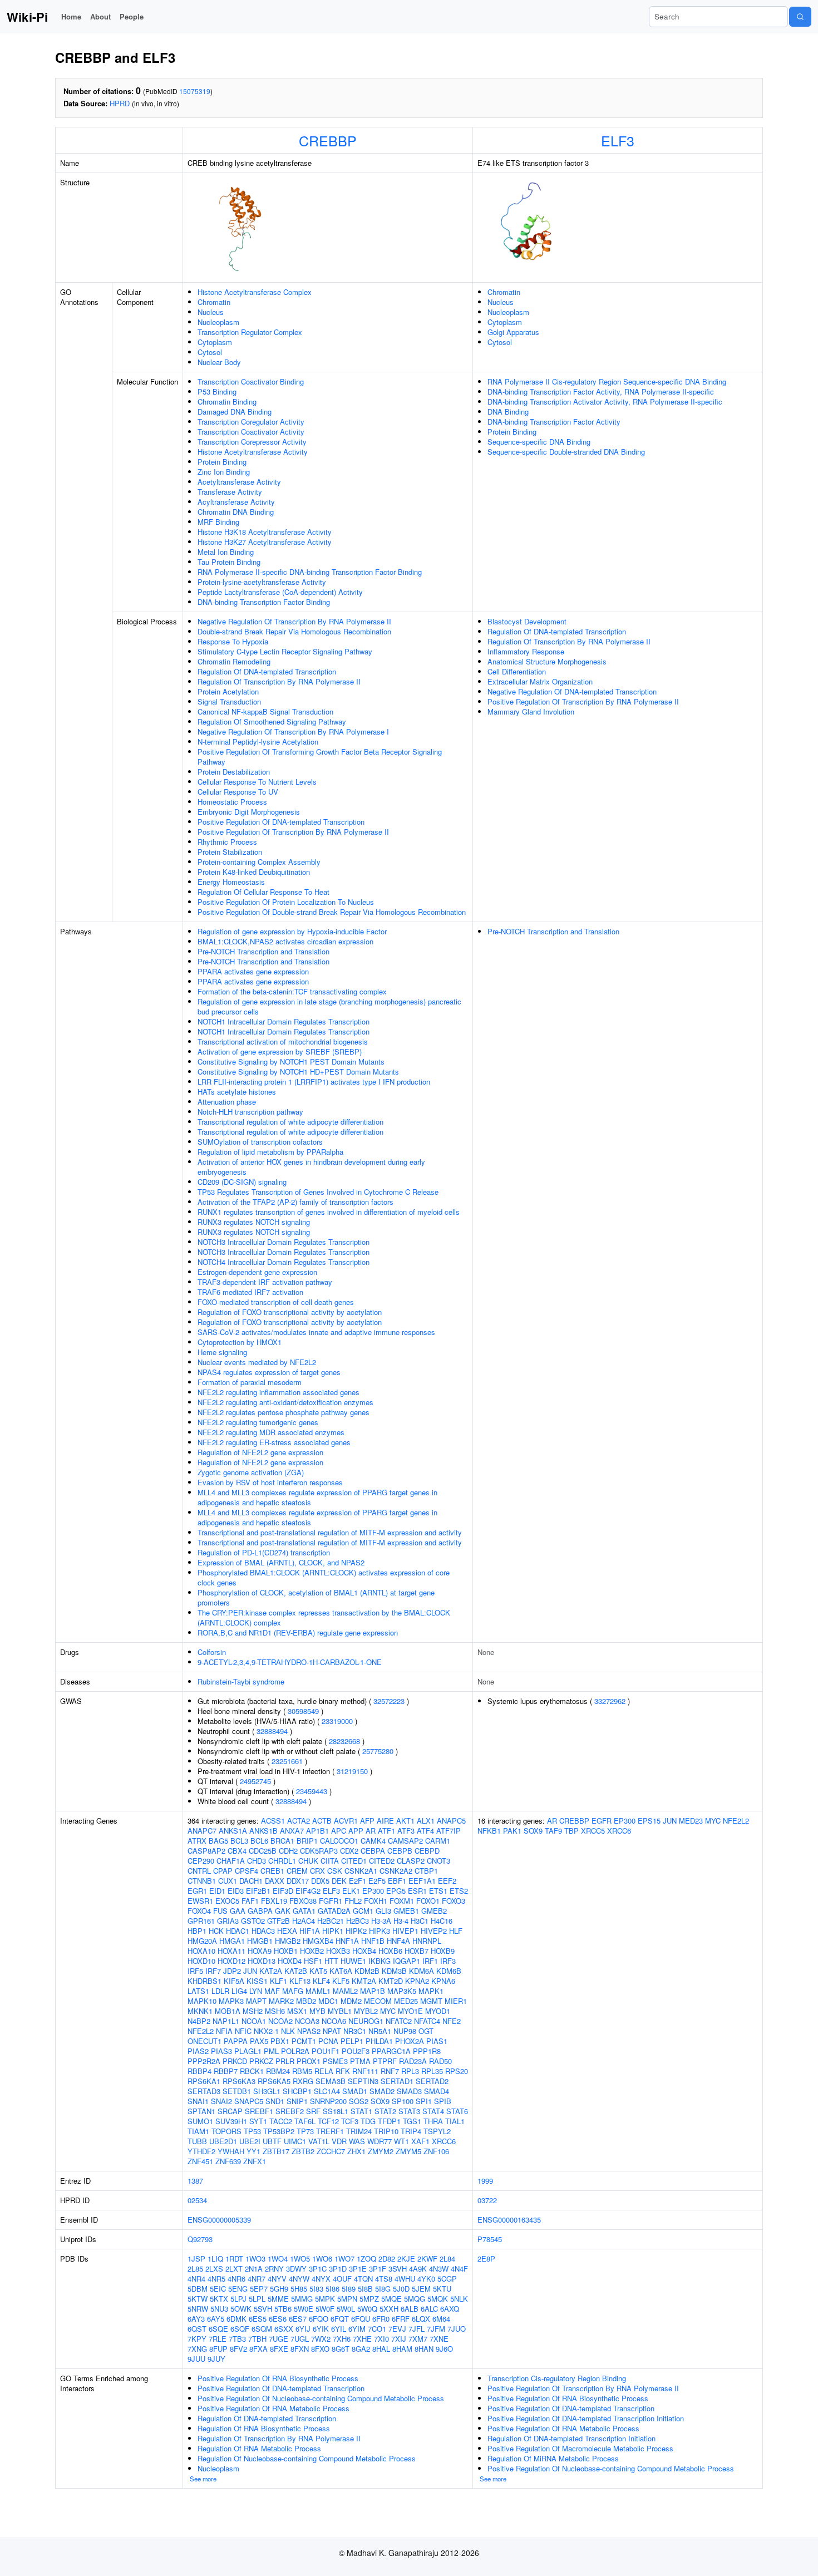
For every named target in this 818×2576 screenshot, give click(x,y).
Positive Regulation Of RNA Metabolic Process (274, 2408)
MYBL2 (366, 2011)
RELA (324, 2071)
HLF (456, 1931)
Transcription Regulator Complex (250, 332)
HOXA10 (201, 1951)
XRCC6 (444, 2141)
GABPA (260, 1911)
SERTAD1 (397, 2081)
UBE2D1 (223, 2141)
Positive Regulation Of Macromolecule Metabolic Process (580, 2448)
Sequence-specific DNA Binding (539, 442)
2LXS (214, 2269)
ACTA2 (299, 1821)
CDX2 (349, 1851)
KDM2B (367, 1971)
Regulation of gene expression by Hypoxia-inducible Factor (292, 931)
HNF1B (373, 1941)
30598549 (303, 1711)
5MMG (302, 2299)
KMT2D (391, 1981)
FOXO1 (428, 1901)
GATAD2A (334, 1911)
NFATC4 (427, 2021)
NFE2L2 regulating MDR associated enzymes (271, 1432)
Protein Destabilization (234, 772)
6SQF (240, 2329)
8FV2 (238, 2349)
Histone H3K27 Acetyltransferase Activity (265, 542)
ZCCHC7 (331, 2151)
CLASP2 (411, 1861)
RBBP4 (199, 2071)
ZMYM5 (408, 2151)
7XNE (439, 2339)
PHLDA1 (379, 2041)
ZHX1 (356, 2151)
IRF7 (213, 1971)
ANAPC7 (202, 1831)
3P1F (378, 2269)
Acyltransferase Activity (236, 502)
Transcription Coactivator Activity (251, 432)
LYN (256, 1991)
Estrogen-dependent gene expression (257, 1272)
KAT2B (296, 1971)
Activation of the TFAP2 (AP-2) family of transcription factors (295, 1202)
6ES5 (258, 2319)
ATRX (197, 1841)
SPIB (443, 2101)
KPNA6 (443, 1981)
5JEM (421, 2289)
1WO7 (344, 2259)
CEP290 (201, 1861)
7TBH (257, 2339)
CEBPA (373, 1851)
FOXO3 (454, 1901)
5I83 (316, 2289)
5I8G (383, 2289)
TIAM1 (198, 2131)
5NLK (459, 2299)
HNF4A (398, 1941)
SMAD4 (437, 2091)
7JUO (457, 2329)
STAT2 (385, 2111)
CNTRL (199, 1871)
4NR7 (257, 2279)
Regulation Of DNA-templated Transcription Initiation (571, 2438)
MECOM (378, 2001)
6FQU (361, 2319)
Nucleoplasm (218, 322)
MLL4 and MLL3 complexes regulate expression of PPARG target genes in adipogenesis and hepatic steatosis (317, 1497)
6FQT (340, 2319)
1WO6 (322, 2259)
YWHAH (231, 2151)
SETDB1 (237, 2091)
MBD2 (306, 2001)
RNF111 (365, 2071)
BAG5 (218, 1841)
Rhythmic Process (227, 842)
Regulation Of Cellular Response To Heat (263, 892)
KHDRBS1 (204, 1981)
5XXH (389, 2309)
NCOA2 (280, 2021)
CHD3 (257, 1861)
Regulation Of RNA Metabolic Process (259, 2448)
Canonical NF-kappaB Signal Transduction (265, 711)
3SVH (398, 2269)
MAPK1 (431, 1991)
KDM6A (422, 1971)
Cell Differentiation (517, 671)
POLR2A (295, 2051)
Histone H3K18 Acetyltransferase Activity (265, 532)
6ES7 (298, 2319)
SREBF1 (259, 2111)
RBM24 (278, 2071)
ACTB (322, 1821)
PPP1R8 (427, 2051)
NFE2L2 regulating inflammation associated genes (279, 1392)
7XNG (197, 2349)
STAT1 (361, 2111)
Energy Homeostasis (231, 882)
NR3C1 (355, 2031)
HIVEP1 (405, 1931)
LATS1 (198, 1991)
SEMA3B (331, 2081)
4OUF (342, 2279)
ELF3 (618, 140)
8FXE (279, 2349)
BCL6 (259, 1841)
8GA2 (361, 2349)
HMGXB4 (318, 1941)
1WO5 (300, 2259)
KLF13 (300, 1981)
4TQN (363, 2279)
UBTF (272, 2141)
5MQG (415, 2299)
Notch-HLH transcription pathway (250, 1112)
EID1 (217, 1891)
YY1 (253, 2151)
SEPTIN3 (363, 2081)
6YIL (339, 2329)
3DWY (296, 2269)
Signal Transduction (229, 701)
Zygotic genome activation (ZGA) (251, 1472)
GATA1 (304, 1911)
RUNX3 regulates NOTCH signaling (254, 1222)
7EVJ (397, 2329)
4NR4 (196, 2279)
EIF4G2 (308, 1891)
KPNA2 (417, 1981)
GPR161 (201, 1921)
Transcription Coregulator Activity (251, 422)
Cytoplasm (215, 342)
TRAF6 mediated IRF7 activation (250, 1292)
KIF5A (234, 1981)
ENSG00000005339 (219, 2220)
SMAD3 (409, 2091)
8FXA (258, 2349)
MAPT (256, 2001)
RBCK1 (252, 2071)
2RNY (274, 2269)
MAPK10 (202, 2001)
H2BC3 (358, 1921)
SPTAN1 (201, 2111)
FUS (220, 1911)
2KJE (406, 2259)
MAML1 (318, 1991)
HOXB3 (338, 1951)
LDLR (220, 1991)
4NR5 (216, 2279)
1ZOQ (366, 2259)
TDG (368, 2121)
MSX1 (297, 2011)
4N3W (439, 2269)
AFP (367, 1821)
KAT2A (271, 1971)
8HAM (402, 2349)
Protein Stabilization (230, 852)
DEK (339, 1881)
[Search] (800, 17)
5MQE (391, 2299)
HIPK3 (380, 1931)
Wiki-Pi (27, 17)
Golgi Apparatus (513, 332)
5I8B (365, 2289)
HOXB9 (443, 1951)
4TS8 (384, 2279)
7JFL (417, 2329)
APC (339, 1831)
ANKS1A (233, 1831)
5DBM (198, 2289)
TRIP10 (386, 2131)
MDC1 (328, 2001)
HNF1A (347, 1941)
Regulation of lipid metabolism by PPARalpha (270, 1152)
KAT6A (341, 1971)
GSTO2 (253, 1921)
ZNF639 (228, 2161)
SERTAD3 (204, 2091)
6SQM (262, 2329)
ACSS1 (273, 1821)
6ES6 (278, 2319)
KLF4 (321, 1981)
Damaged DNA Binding (235, 412)
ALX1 (426, 1821)
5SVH (263, 2309)
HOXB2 (312, 1951)
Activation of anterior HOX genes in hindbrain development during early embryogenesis (311, 1167)
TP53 (252, 2131)
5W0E (304, 2309)
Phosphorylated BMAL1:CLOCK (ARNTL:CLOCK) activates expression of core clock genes (324, 1577)
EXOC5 (227, 1901)
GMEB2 (434, 1911)
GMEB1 (406, 1911)
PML (271, 2051)
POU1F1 (326, 2051)
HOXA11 (231, 1951)
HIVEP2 (434, 1931)
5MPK (325, 2299)
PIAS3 (221, 2051)
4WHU (405, 2279)
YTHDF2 (201, 2151)
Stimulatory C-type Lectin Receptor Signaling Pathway (285, 651)
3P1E (358, 2269)
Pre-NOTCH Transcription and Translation (263, 951)
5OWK (241, 2309)
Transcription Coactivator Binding (251, 381)
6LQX (421, 2319)
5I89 (349, 2289)
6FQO (319, 2319)
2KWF (427, 2259)
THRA (433, 2121)
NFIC (243, 2031)
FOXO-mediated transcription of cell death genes (276, 1302)
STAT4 (433, 2111)
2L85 (195, 2269)
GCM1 (363, 1911)
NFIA (224, 2031)
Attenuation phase (227, 1102)
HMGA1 (232, 1941)
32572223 (389, 1701)
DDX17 (298, 1881)
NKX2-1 (266, 2031)
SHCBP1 (297, 2091)
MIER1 (456, 2001)
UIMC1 (295, 2141)
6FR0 (381, 2319)
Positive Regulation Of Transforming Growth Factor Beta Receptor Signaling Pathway (320, 757)
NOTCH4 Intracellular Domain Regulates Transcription (284, 1262)
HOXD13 (262, 1961)
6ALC (429, 2309)
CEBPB (400, 1851)
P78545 (490, 2239)
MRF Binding (218, 522)
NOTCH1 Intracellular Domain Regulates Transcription (284, 1021)
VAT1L (319, 2141)
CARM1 (438, 1841)
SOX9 (380, 2101)
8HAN (424, 2349)
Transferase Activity (230, 492)
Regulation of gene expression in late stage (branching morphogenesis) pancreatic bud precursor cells (329, 1006)
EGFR (602, 1821)
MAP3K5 (402, 1991)
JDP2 (232, 1971)
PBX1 (280, 2041)
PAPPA (236, 2041)
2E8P (486, 2259)
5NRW (198, 2309)
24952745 (255, 1781)
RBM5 (302, 2071)
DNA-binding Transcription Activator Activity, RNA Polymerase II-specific (605, 402)
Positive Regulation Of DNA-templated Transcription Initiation (586, 2418)
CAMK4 (373, 1841)
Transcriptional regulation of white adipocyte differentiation (290, 1122)
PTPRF (385, 2061)
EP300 (373, 1891)
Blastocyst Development (527, 621)
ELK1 (351, 1891)
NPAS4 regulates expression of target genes (269, 1372)
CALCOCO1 (339, 1841)
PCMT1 (304, 2041)
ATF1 (386, 1831)
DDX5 (320, 1881)
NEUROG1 (366, 2021)
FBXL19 (274, 1901)
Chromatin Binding (227, 402)
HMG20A (202, 1941)
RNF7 (390, 2071)
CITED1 (354, 1861)
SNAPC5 (249, 2101)
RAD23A (413, 2061)
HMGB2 (288, 1941)
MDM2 (351, 2001)
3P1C (318, 2269)
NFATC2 (399, 2021)
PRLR (285, 2061)
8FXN (300, 2349)
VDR (339, 2141)
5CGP (447, 2279)
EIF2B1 (258, 1891)
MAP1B (373, 1991)
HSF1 (313, 1961)
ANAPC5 (451, 1821)
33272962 (610, 1701)
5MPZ (369, 2299)
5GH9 (279, 2289)
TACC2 (281, 2121)
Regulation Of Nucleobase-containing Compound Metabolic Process (307, 2458)
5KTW (198, 2299)
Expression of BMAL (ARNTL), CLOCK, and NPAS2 (281, 1562)
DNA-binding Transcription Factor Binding (264, 602)
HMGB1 (260, 1941)
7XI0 (381, 2339)
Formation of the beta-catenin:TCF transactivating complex (292, 991)
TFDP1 (389, 2121)
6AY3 (196, 2319)
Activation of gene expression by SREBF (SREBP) (280, 1051)
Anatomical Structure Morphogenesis (547, 661)
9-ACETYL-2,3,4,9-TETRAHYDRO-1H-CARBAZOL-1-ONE (290, 1662)
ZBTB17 (276, 2151)
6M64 (441, 2319)
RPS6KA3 (239, 2081)
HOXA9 (260, 1951)
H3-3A (381, 1921)
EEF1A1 (422, 1881)
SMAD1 (355, 2091)
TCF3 (350, 2121)
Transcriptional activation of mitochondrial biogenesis (283, 1041)
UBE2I (250, 2141)
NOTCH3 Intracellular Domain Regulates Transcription (284, 1242)
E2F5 (377, 1881)
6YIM (357, 2329)
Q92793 (200, 2239)
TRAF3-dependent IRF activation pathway (265, 1282)
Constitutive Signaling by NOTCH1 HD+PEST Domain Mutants (298, 1072)
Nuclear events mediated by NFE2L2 (257, 1362)
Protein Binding (222, 462)
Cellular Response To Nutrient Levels (257, 782)
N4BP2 (199, 2021)
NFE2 (452, 2021)
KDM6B (449, 1971)
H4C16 (442, 1921)
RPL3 (410, 2071)
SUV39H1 (231, 2121)
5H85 (299, 2289)
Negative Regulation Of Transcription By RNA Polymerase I (293, 732)
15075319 (195, 91)
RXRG (303, 2081)
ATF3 (406, 1831)
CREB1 (272, 1871)
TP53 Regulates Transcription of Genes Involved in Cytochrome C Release (318, 1192)
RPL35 (432, 2071)
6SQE (218, 2329)
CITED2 (382, 1861)
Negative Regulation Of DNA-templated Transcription (572, 691)
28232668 (344, 1741)
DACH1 (251, 1881)
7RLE (218, 2339)
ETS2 (459, 1891)
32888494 (272, 1731)
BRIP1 (307, 1841)
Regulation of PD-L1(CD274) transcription (264, 1552)
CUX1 (228, 1881)
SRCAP (230, 2111)
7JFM (436, 2329)
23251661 (287, 1761)
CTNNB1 (202, 1881)
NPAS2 (309, 2031)
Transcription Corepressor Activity (252, 442)
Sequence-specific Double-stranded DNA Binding (566, 452)
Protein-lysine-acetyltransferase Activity (262, 582)
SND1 (275, 2101)
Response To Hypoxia (233, 641)
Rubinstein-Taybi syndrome (241, 1681)
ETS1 (438, 1891)
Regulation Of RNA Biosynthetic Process (264, 2428)
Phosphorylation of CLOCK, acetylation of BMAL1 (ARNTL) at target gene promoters (316, 1597)
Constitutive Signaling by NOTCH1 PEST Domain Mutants (291, 1062)
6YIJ (303, 2329)
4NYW (299, 2279)
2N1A (254, 2269)
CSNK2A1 (361, 1871)
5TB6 (283, 2309)
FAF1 (250, 1901)
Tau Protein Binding (229, 562)
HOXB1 (286, 1951)
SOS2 (359, 2101)
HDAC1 (238, 1931)
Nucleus (211, 312)
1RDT (234, 2259)
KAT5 (318, 1971)
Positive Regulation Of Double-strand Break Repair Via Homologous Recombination (332, 912)
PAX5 (259, 2041)
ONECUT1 (204, 2041)
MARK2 (281, 2001)
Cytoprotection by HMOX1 (240, 1342)
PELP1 (352, 2041)
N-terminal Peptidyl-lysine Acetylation (258, 742)
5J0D (401, 2289)
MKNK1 (200, 2011)
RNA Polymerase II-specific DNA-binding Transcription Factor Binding (310, 572)
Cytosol (210, 352)
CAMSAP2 (405, 1841)
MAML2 (345, 1991)
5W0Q (367, 2309)
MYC (388, 2011)
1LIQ (215, 2259)
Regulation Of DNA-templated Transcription (267, 671)
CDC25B (263, 1851)
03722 (487, 2200)
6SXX (284, 2329)
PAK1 (512, 1831)
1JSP (196, 2259)
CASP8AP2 (206, 1851)
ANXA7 (292, 1831)
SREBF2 (290, 2111)
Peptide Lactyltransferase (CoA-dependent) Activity (280, 592)
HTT (331, 1961)
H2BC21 (331, 1921)
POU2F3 (356, 2051)
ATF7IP (449, 1831)
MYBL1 (340, 2011)
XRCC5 (593, 1831)
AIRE (385, 1821)
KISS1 (257, 1981)
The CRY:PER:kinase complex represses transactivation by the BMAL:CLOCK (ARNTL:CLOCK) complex (324, 1617)
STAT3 (409, 2111)
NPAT (332, 2031)
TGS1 (412, 2121)
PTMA (360, 2061)
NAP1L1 (226, 2021)
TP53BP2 (279, 2131)
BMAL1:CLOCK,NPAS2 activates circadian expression (285, 941)
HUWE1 (353, 1961)
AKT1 (405, 1821)
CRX (317, 1871)
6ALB (410, 2309)
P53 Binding (217, 391)
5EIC (218, 2289)
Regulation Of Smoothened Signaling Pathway (272, 721)
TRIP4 (411, 2131)
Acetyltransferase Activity (239, 482)
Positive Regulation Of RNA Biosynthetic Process (278, 2378)
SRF (313, 2111)
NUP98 (405, 2031)
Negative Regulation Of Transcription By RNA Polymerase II (294, 621)
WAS (357, 2141)
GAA (238, 1911)
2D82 (387, 2259)
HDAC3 (263, 1931)
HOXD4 (290, 1961)
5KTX (219, 2299)
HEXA (287, 1931)
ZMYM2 (381, 2151)
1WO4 (278, 2259)
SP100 (403, 2101)
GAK (283, 1911)
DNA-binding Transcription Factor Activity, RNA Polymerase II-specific (601, 391)
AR (371, 1831)
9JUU (196, 2359)
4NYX (321, 2279)
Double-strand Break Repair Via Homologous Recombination (294, 631)
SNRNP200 (328, 2101)
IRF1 (430, 1961)
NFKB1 (489, 1831)
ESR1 (417, 1891)
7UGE (279, 2339)
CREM (297, 1871)
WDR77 (380, 2141)
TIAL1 (455, 2121)
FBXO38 (303, 1901)
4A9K (418, 2269)
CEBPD (427, 1851)
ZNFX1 (255, 2161)
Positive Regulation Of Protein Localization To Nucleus (286, 902)
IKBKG (380, 1961)
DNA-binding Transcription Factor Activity (554, 422)
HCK (216, 1931)
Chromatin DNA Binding (236, 512)
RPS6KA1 (204, 2081)
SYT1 (258, 2121)
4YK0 (426, 2279)
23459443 (312, 1791)
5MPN (347, 2299)
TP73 (305, 2131)
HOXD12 (231, 1961)
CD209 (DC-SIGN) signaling (242, 1182)
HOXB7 (417, 1951)
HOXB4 (364, 1951)
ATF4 (425, 1831)
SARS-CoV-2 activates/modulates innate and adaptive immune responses (316, 1332)
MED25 (406, 2001)
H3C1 (420, 1921)
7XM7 (418, 2339)
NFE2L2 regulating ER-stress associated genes (274, 1442)
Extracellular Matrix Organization (540, 681)
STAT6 (457, 2111)
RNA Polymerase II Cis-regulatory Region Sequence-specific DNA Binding (607, 381)
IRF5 (195, 1971)
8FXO (320, 2349)
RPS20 (457, 2071)
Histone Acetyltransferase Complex (255, 292)
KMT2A (364, 1981)
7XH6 (342, 2339)
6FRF (401, 2319)
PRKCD (235, 2061)
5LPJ (238, 2299)
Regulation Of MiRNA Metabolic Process (553, 2458)
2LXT (234, 2269)
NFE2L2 (201, 2031)
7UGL (300, 2339)
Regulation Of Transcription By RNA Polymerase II (279, 681)
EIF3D (283, 1891)
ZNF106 (436, 2151)
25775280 (378, 1751)
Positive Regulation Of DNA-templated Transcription (281, 822)
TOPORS (226, 2131)
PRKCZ (261, 2061)
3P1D (338, 2269)
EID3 (236, 1891)
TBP (571, 1831)
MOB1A (228, 2011)
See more (203, 2479)
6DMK (236, 2319)
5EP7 (259, 2289)
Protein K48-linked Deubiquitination (254, 872)
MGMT (431, 2001)
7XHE (362, 2339)
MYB (317, 2011)
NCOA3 (307, 2021)
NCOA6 (334, 2021)
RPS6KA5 (274, 2081)
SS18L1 (336, 2111)
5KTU (442, 2289)
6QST (197, 2329)
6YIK (321, 2329)
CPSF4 (247, 1871)
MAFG (293, 1991)
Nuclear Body (219, 362)
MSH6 (275, 2011)
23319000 (337, 1721)
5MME (278, 2299)
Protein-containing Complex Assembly (259, 862)
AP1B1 (317, 1831)
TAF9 (553, 1831)
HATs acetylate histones (237, 1092)
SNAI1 (198, 2101)
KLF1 (279, 1981)
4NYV (277, 2279)
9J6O (444, 2349)
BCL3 (239, 1841)
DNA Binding (508, 412)
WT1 (401, 2141)
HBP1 (197, 1931)
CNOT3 (438, 1861)
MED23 (691, 1821)
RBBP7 (226, 2071)
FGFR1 (331, 1901)
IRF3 (448, 1961)
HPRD (120, 103)
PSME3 (335, 2061)
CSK (335, 1871)
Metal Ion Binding (226, 552)
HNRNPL (427, 1941)
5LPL (257, 2299)
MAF (272, 1991)
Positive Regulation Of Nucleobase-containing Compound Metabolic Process (321, 2398)
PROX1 (309, 2061)
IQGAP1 (406, 1961)
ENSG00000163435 (509, 2220)
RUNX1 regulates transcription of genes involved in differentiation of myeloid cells (329, 1212)
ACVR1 (346, 1821)
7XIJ (399, 2339)
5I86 (332, 2289)
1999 (485, 2181)
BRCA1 (282, 1841)
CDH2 (288, 1851)
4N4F (459, 2269)
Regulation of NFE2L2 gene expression (260, 1452)
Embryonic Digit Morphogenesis (249, 812)
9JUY (216, 2359)
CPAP (223, 1871)
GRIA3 (228, 1921)
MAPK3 (231, 2001)
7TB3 (237, 2339)
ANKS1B (263, 1831)
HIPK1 (333, 1931)
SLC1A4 (327, 2091)
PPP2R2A (204, 2061)
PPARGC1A (391, 2051)
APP (356, 1831)
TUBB (197, 2141)
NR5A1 (380, 2031)
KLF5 (341, 1981)
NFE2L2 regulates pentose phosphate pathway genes (284, 1412)
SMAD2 (382, 2091)
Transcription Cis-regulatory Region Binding (557, 2378)
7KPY (197, 2339)
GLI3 (383, 1911)
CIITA (330, 1861)
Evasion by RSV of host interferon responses (270, 1482)
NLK (288, 2031)
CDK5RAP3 (319, 1851)
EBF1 (397, 1881)
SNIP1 (297, 2101)
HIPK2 (356, 1931)
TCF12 (328, 2121)
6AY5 (216, 2319)
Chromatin (214, 302)
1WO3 (255, 2259)
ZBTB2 (303, 2151)
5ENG (238, 2289)
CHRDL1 (282, 1861)
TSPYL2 (437, 2131)
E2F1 (358, 1881)
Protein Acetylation (228, 691)
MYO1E (410, 2011)
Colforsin (212, 1652)
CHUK (308, 1861)
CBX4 (237, 1851)
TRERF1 (330, 2131)
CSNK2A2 (396, 1871)
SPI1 (424, 2101)
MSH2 (253, 2011)
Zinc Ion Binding (224, 472)
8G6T (341, 2349)
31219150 (352, 1771)
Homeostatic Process (232, 802)
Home (71, 16)
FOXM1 (402, 1901)
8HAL (381, 2349)
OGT (426, 2031)
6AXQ (450, 2309)
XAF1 (420, 2141)
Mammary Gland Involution (531, 711)
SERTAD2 (432, 2081)
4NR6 (236, 2279)
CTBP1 (426, 1871)
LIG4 (239, 1991)
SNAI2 (221, 2101)
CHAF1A (231, 1861)
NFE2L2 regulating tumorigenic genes (258, 1422)
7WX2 (321, 2339)
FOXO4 (199, 1911)
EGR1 (197, 1891)
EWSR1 (200, 1901)
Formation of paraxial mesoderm (250, 1382)
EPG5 (396, 1891)
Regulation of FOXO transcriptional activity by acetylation (290, 1312)
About (100, 16)
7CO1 (377, 2329)
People (132, 16)
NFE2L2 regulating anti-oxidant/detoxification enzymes (285, 1402)
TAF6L (305, 2121)
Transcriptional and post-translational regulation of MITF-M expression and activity (330, 1532)
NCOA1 (254, 2021)
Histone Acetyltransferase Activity (253, 452)
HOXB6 (390, 1951)
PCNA (328, 2041)
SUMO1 (200, 2121)
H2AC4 (304, 1921)
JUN (250, 1971)
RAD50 (440, 2061)
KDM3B (394, 1971)
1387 (195, 2181)
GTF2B (279, 1921)
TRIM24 (359, 2131)
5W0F (325, 2309)
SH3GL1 (267, 2091)
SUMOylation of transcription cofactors (260, 1142)
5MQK (438, 2299)
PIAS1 (437, 2041)
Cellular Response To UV (238, 792)
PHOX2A (410, 2041)
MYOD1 (438, 2011)
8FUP (218, 2349)
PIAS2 (198, 2051)
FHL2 (353, 1901)
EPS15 (649, 1821)
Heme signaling (222, 1352)
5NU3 (219, 2309)
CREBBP (328, 140)
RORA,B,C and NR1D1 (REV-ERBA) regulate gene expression (298, 1632)
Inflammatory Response (526, 651)
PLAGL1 (248, 2051)
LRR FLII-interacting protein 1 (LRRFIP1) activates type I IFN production (314, 1082)
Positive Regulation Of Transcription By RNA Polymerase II (293, 832)
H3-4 (401, 1921)
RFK (343, 2071)
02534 (197, 2200)
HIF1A (310, 1931)
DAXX (275, 1881)
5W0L (346, 2309)
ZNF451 (200, 2161)
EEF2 (447, 1881)
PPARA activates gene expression (253, 971)
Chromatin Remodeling (234, 661)
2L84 (447, 2259)
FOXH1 (376, 1901)
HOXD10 (201, 1961)
